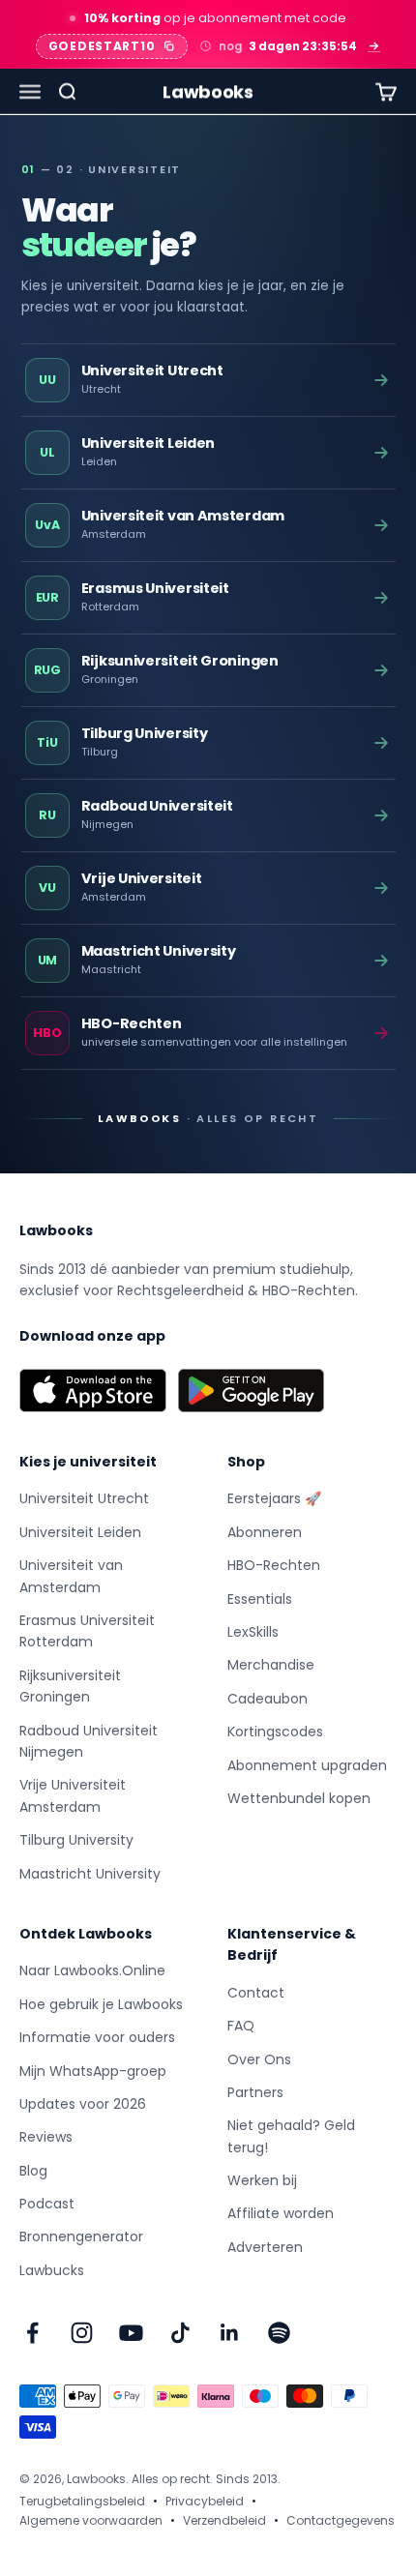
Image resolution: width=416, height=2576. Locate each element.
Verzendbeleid (224, 2520)
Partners (255, 2092)
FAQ (241, 2026)
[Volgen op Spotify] (279, 2333)
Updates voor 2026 (83, 2104)
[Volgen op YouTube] (131, 2333)
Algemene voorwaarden (91, 2520)
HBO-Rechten (274, 1565)
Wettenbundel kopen (299, 1798)
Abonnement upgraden (307, 1765)
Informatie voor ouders (97, 2037)
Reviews (46, 2137)
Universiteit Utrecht (84, 1498)
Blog (33, 2171)
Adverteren (265, 2247)
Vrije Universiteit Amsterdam (73, 1795)
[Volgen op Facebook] (32, 2333)
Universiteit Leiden (80, 1532)
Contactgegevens (341, 2520)
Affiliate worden (281, 2213)
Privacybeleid (205, 2501)
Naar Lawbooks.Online (92, 1970)
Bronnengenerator (81, 2236)
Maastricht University (90, 1874)
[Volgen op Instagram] (82, 2333)
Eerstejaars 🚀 (274, 1498)
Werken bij (262, 2180)
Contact (256, 1993)
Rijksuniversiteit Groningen (70, 1686)
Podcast (47, 2204)
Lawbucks (52, 2270)
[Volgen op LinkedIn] (230, 2333)
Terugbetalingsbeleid (82, 2501)
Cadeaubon (267, 1699)
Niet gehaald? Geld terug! (291, 2136)
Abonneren (265, 1532)
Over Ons (259, 2059)
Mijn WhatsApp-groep (93, 2071)
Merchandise (271, 1665)
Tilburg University (76, 1840)
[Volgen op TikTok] (180, 2333)
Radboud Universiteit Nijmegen (89, 1741)
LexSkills (253, 1632)
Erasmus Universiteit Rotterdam (87, 1631)
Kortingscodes (275, 1732)
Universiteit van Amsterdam (71, 1576)
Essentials (260, 1599)
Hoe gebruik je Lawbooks (101, 2004)
